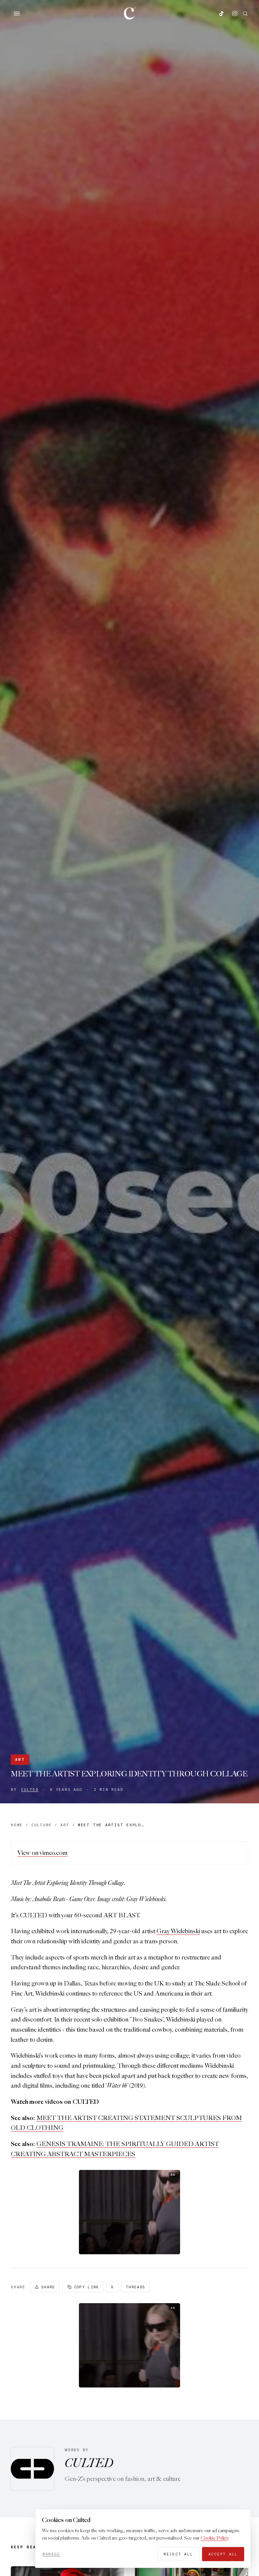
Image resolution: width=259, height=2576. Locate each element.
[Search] (245, 13)
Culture (42, 1825)
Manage (51, 2554)
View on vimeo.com (42, 1853)
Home (17, 1825)
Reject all (178, 2554)
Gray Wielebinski (178, 1931)
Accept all (223, 2554)
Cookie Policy (214, 2538)
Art (20, 1759)
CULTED (30, 1790)
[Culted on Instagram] (235, 13)
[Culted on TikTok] (221, 13)
